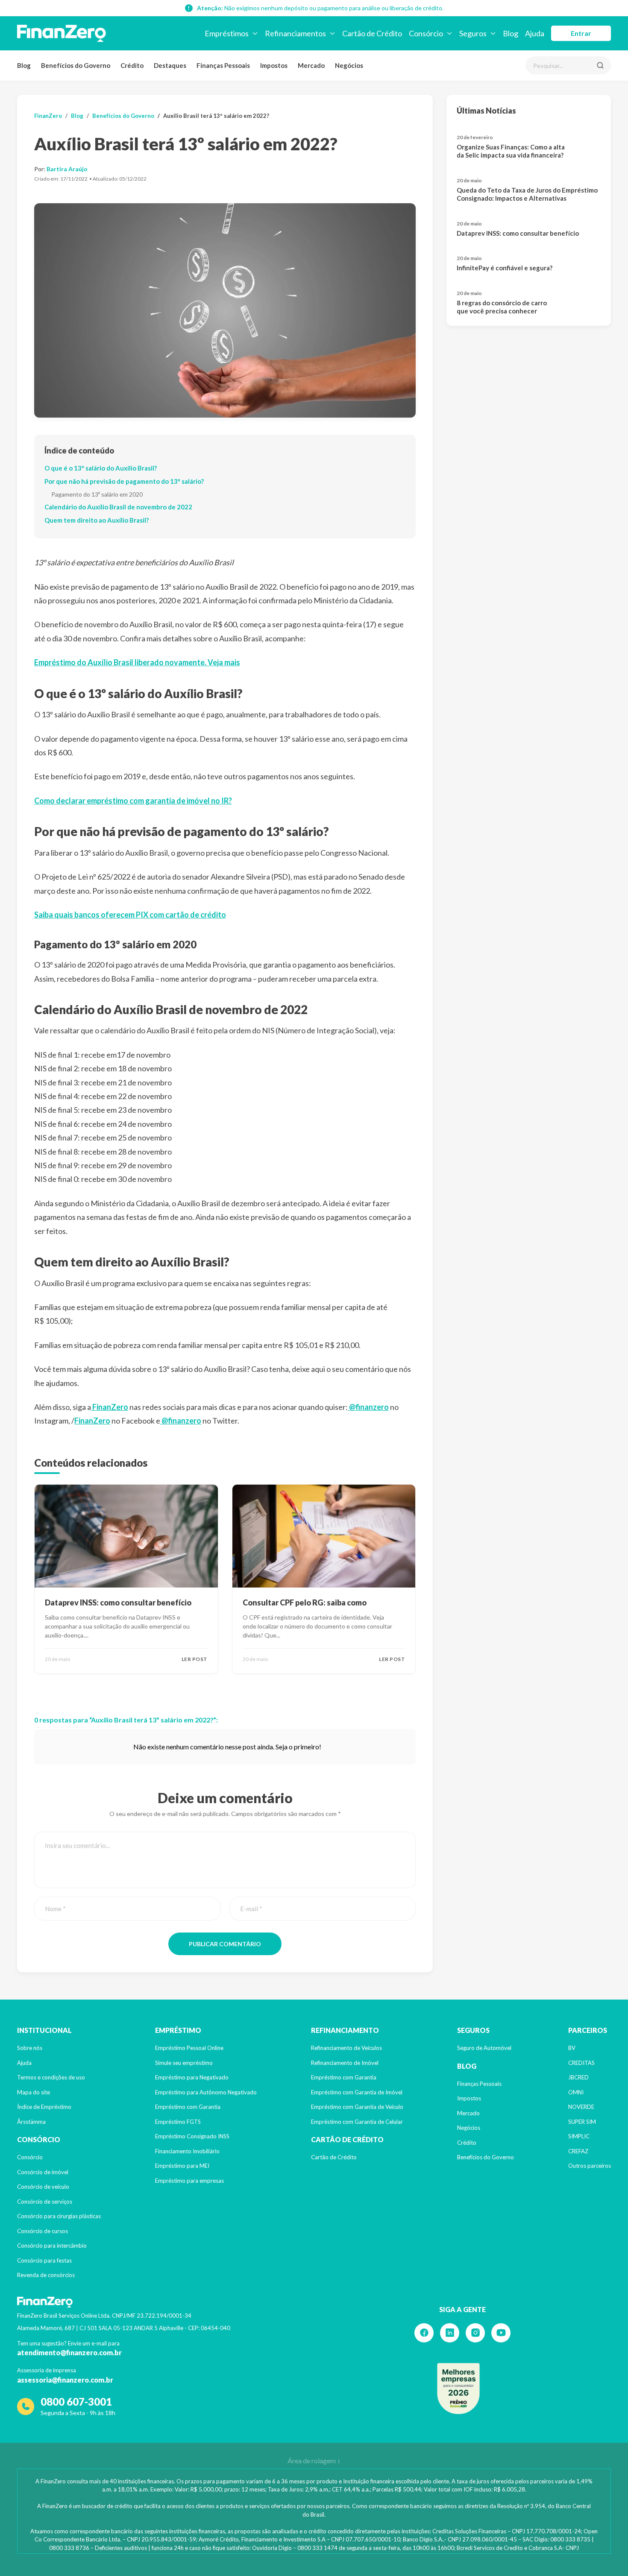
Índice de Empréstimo (44, 2107)
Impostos (274, 65)
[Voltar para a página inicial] (62, 33)
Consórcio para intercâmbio (52, 2246)
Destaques (170, 65)
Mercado (311, 65)
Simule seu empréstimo (184, 2063)
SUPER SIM (582, 2122)
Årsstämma (31, 2122)
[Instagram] (475, 2333)
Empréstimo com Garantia (188, 2107)
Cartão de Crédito (334, 2157)
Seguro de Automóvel (484, 2048)
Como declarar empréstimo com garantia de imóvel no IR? (133, 801)
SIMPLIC (579, 2136)
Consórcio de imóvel (43, 2172)
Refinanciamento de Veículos (346, 2048)
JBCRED (578, 2077)
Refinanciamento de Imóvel (345, 2063)
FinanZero (48, 116)
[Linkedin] (450, 2333)
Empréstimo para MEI (182, 2166)
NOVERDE (581, 2107)
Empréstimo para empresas (189, 2181)
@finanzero (368, 1407)
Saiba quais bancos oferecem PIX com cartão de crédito (130, 915)
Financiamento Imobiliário (187, 2151)
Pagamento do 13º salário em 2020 (97, 494)
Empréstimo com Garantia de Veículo (357, 2107)
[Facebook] (424, 2333)
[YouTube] (501, 2333)
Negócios (349, 65)
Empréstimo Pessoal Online (189, 2048)
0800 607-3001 (76, 2402)
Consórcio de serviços (45, 2202)
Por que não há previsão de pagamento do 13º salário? (124, 481)
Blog (24, 65)
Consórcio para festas (44, 2260)
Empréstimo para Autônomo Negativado (206, 2092)
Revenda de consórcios (46, 2275)
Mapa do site (34, 2092)
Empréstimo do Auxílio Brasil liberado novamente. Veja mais (137, 662)
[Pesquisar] (600, 65)
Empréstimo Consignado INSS (192, 2136)
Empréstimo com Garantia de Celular (357, 2122)
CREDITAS (581, 2063)
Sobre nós (30, 2048)
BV (572, 2048)
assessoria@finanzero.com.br (65, 2380)
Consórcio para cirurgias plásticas (59, 2216)
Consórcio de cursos (43, 2231)
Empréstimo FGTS (178, 2122)
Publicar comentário (225, 1944)
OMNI (576, 2092)
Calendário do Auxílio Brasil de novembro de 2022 (118, 507)
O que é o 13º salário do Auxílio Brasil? (101, 468)
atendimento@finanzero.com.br (69, 2352)
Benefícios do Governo (76, 65)
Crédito (132, 65)
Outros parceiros (590, 2166)
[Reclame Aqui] (458, 2389)
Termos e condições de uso (51, 2077)
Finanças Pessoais (223, 65)
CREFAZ (578, 2151)
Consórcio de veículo (43, 2187)
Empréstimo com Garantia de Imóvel (357, 2092)
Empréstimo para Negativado (192, 2077)
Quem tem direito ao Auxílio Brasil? (97, 520)
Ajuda (24, 2063)
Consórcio (30, 2157)
